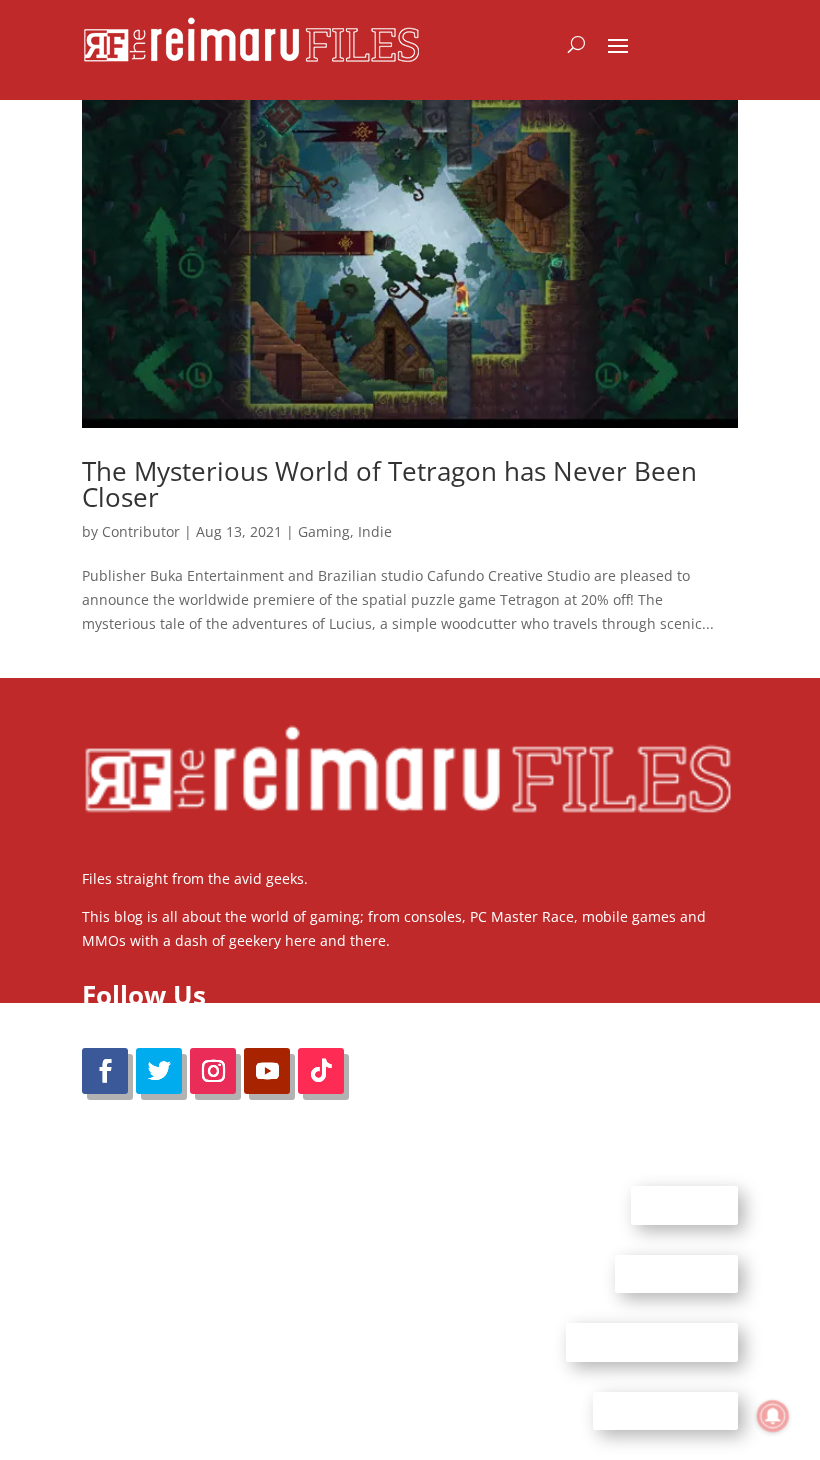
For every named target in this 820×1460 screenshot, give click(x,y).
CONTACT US (676, 1273)
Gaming (324, 531)
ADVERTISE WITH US (652, 1342)
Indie (375, 531)
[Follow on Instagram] (213, 1071)
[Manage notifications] (773, 1416)
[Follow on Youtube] (267, 1071)
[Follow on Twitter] (159, 1071)
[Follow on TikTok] (321, 1071)
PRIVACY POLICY (665, 1410)
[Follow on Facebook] (105, 1071)
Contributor (141, 531)
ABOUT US (684, 1205)
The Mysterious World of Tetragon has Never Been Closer (389, 484)
